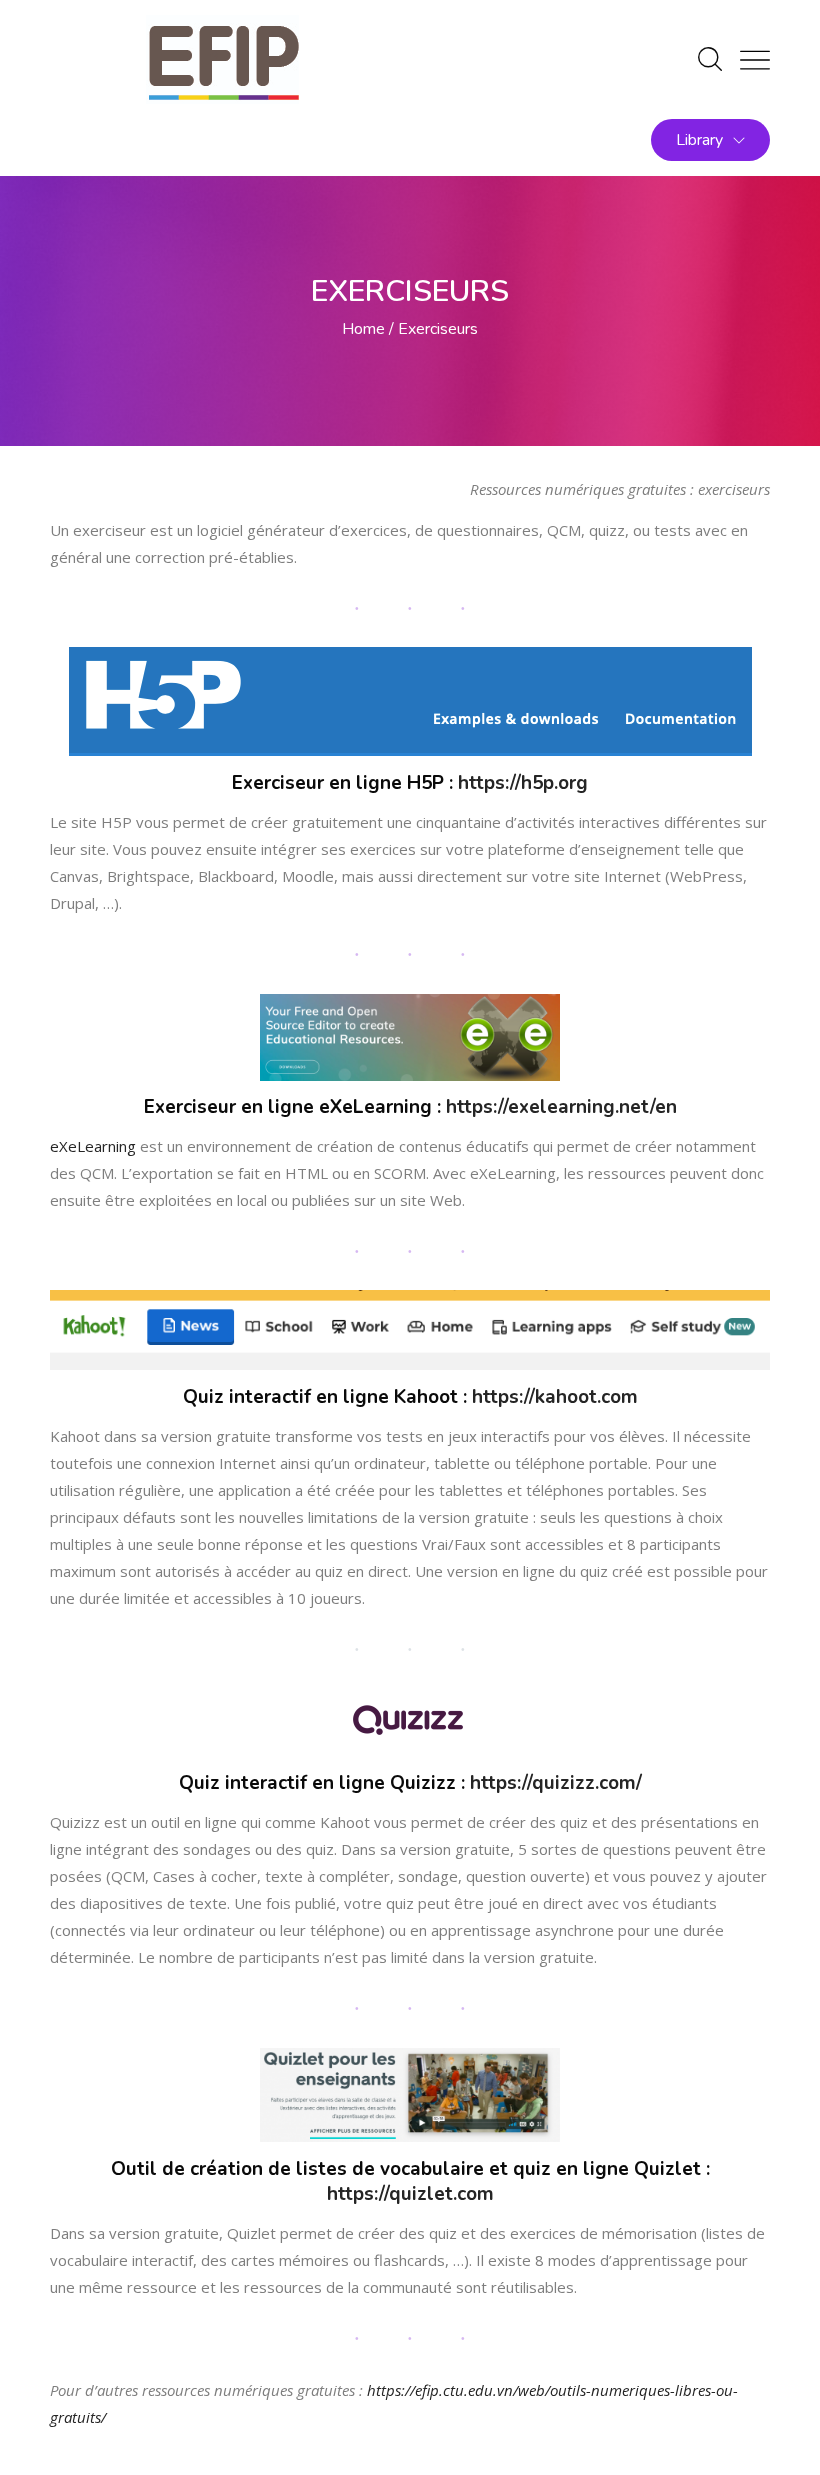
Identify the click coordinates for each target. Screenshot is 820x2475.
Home (363, 329)
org (573, 783)
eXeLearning (93, 1146)
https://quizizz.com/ (556, 1783)
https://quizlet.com (410, 2194)
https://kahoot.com (555, 1397)
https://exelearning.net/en (561, 1107)
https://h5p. (508, 783)
